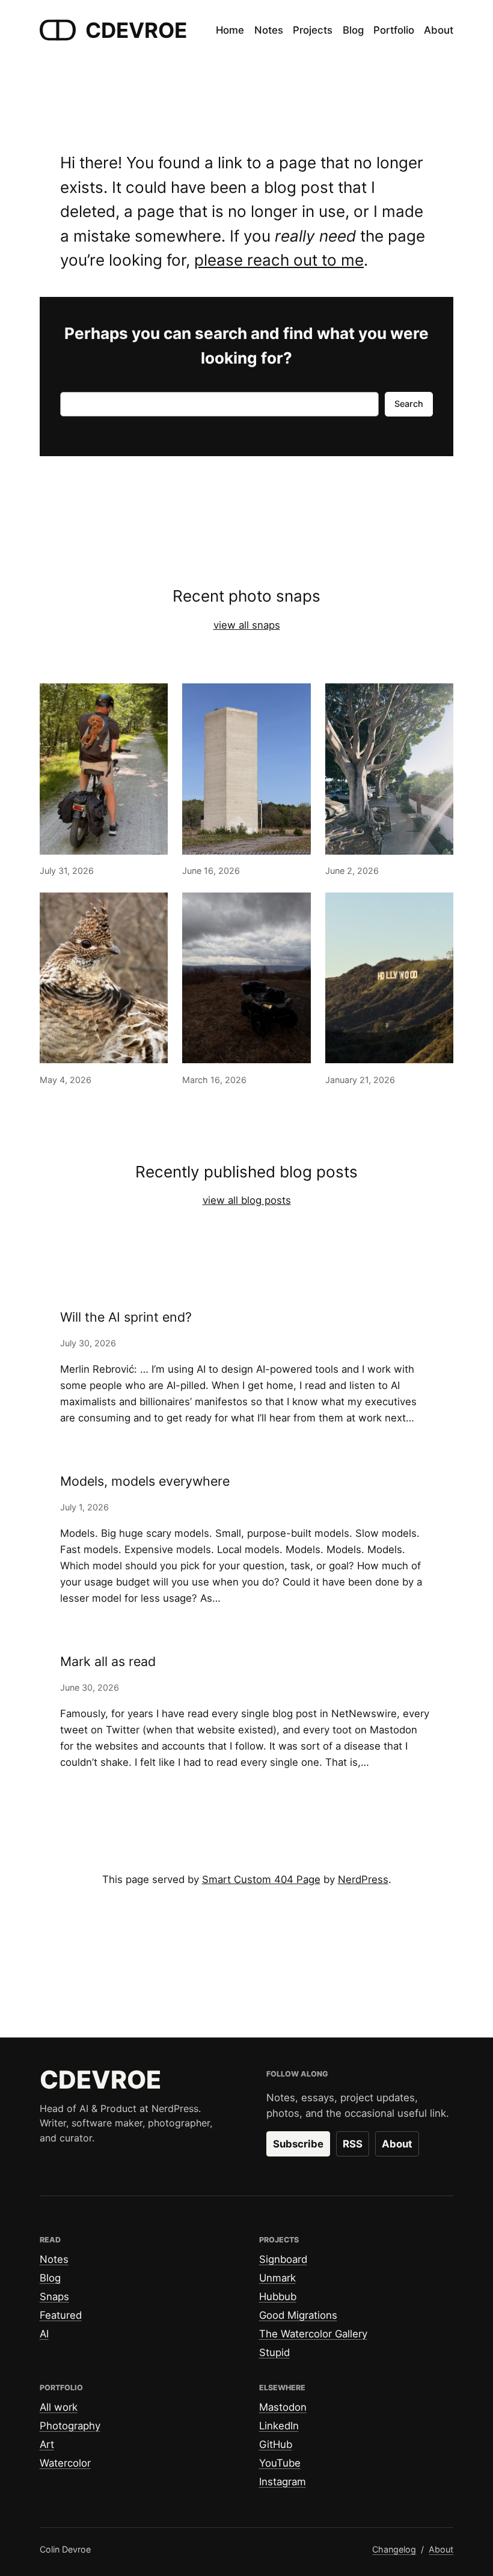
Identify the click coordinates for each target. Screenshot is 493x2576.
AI (44, 2334)
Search (409, 404)
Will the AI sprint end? (126, 1317)
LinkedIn (279, 2426)
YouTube (280, 2463)
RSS (353, 2144)
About (397, 2144)
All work (59, 2407)
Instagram (283, 2482)
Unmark (277, 2278)
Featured (61, 2315)
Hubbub (278, 2297)
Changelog (394, 2549)
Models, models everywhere (145, 1481)
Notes (54, 2259)
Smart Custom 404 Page (261, 1879)
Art (47, 2444)
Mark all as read (108, 1662)
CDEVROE (136, 30)
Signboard (283, 2259)
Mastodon (283, 2407)
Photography (70, 2426)
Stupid (274, 2352)
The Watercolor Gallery (313, 2334)
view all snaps (247, 625)
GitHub (276, 2444)
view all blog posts (247, 1200)
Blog (50, 2278)
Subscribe (298, 2144)
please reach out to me (279, 260)
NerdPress (363, 1879)
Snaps (54, 2297)
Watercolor (65, 2463)
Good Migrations (298, 2315)
